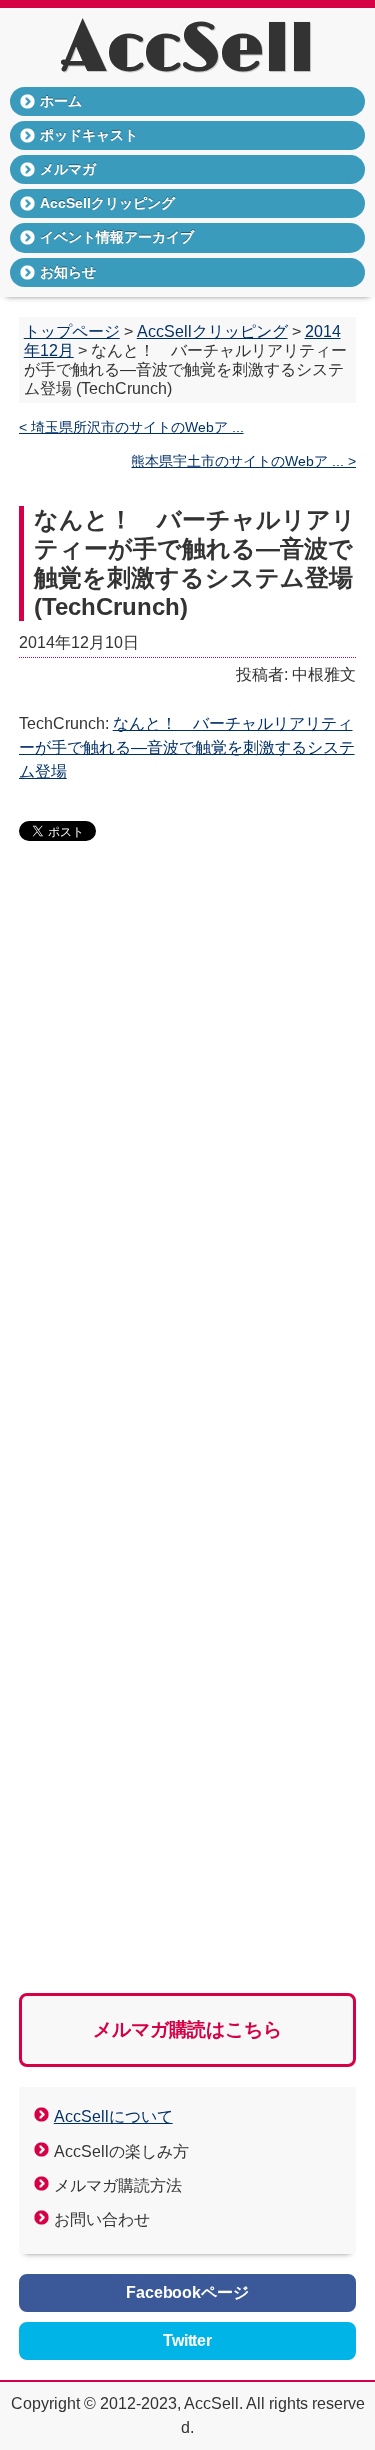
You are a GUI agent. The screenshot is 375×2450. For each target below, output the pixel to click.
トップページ (72, 331)
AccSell (187, 50)
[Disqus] (188, 1164)
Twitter (188, 2340)
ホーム (61, 101)
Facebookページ (188, 2292)
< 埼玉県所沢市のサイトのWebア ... (131, 427)
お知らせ (68, 272)
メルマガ (68, 169)
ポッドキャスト (89, 135)
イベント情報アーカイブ (117, 237)
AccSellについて (113, 2116)
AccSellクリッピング (107, 203)
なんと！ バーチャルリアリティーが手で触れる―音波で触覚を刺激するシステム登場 (187, 747)
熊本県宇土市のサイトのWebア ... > (243, 461)
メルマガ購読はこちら (188, 2029)
